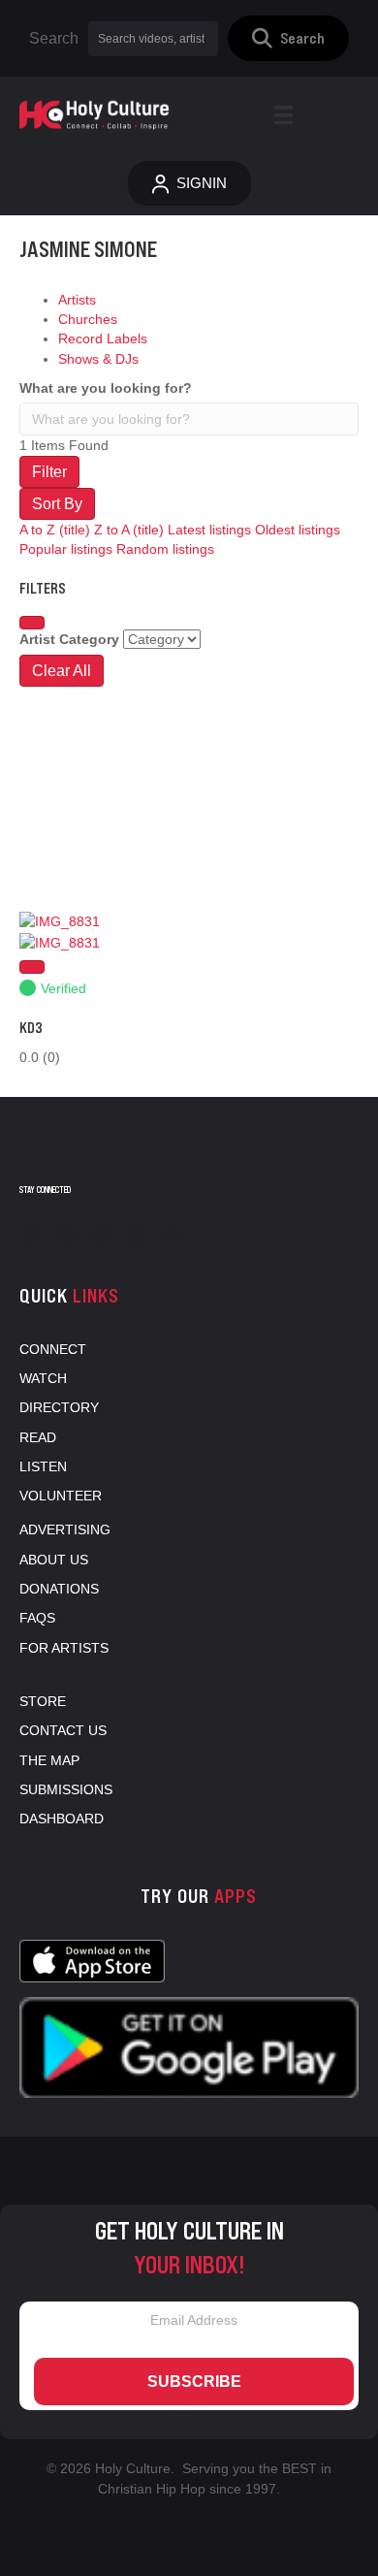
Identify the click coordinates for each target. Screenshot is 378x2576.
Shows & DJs (98, 359)
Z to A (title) (129, 530)
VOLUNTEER (61, 1496)
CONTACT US (63, 1730)
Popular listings (66, 549)
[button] (288, 38)
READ (38, 1437)
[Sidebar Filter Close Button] (32, 623)
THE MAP (49, 1760)
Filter (49, 472)
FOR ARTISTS (64, 1648)
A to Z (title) (55, 530)
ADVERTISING (65, 1529)
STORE (43, 1701)
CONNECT (53, 1349)
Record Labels (103, 338)
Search (54, 38)
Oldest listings (298, 530)
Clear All (62, 671)
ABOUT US (54, 1560)
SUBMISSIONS (66, 1789)
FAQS (37, 1618)
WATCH (43, 1378)
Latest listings (209, 530)
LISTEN (43, 1466)
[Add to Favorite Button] (32, 967)
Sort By (57, 504)
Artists (77, 300)
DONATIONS (59, 1589)
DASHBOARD (62, 1819)
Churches (88, 319)
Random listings (165, 549)
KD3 (31, 1028)
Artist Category (69, 639)
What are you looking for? (106, 388)
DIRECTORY (59, 1407)
